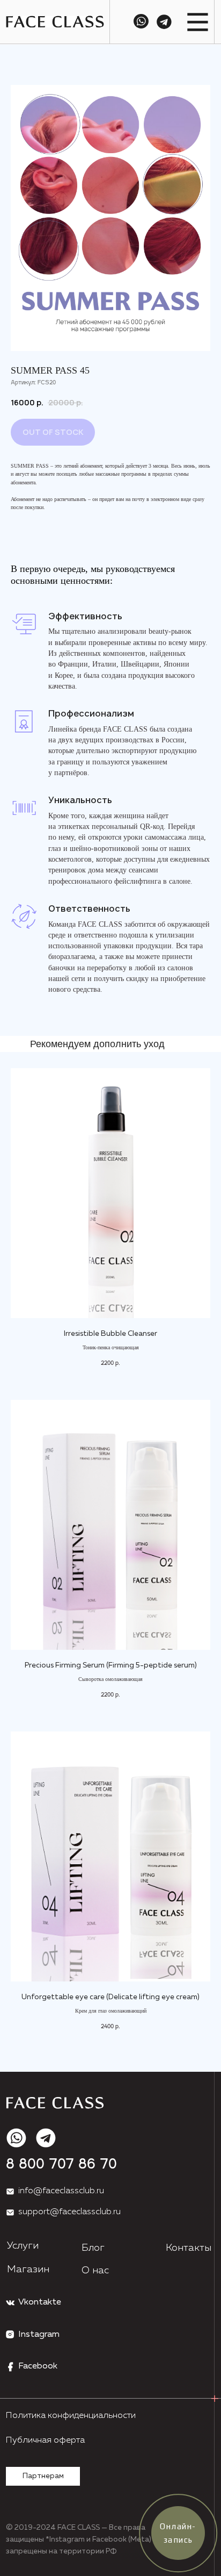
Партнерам (43, 2476)
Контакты (189, 2248)
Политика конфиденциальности (71, 2416)
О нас (95, 2271)
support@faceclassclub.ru (69, 2212)
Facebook (38, 2366)
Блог (93, 2248)
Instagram (39, 2335)
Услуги (23, 2246)
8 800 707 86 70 (61, 2165)
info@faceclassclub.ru (61, 2191)
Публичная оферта (45, 2441)
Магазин (28, 2270)
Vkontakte (40, 2302)
